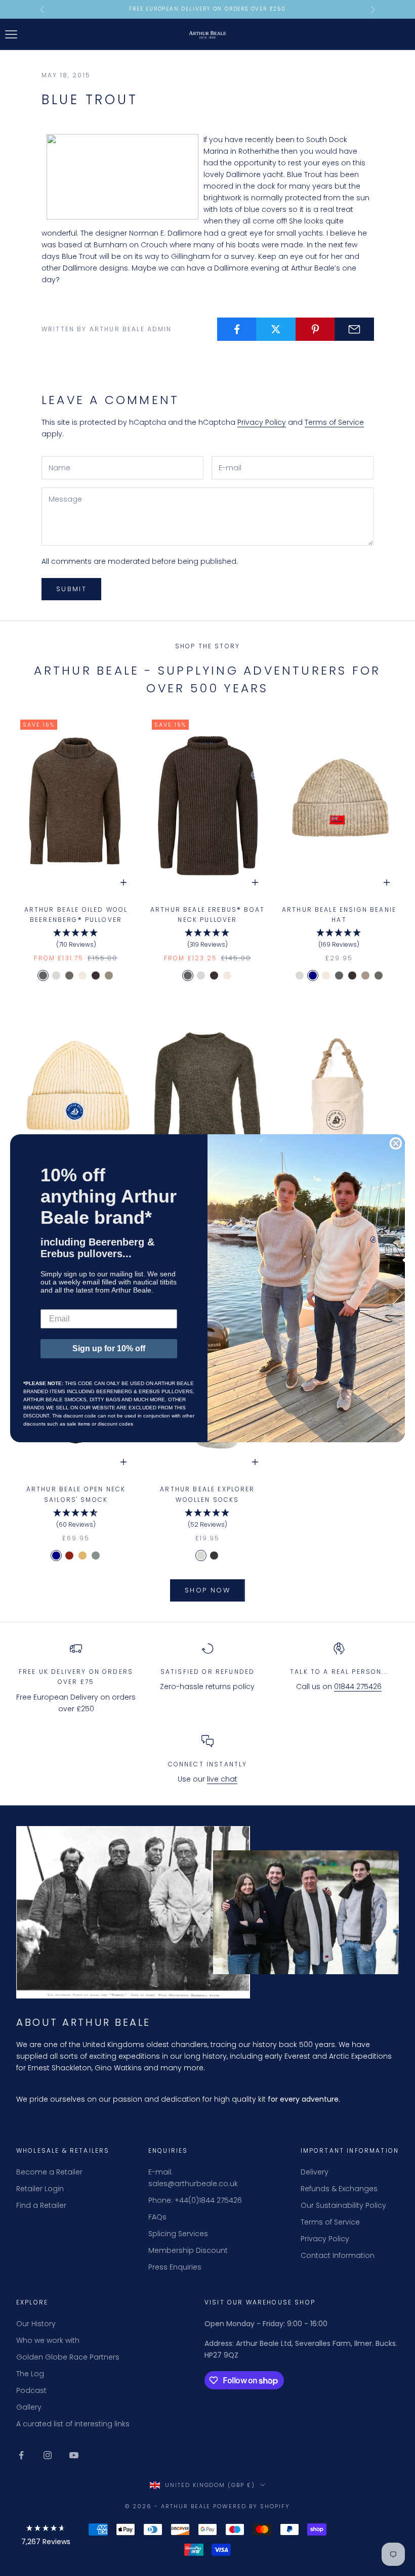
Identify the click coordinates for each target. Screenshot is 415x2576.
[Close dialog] (396, 1143)
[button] (46, 2537)
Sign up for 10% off (109, 1348)
